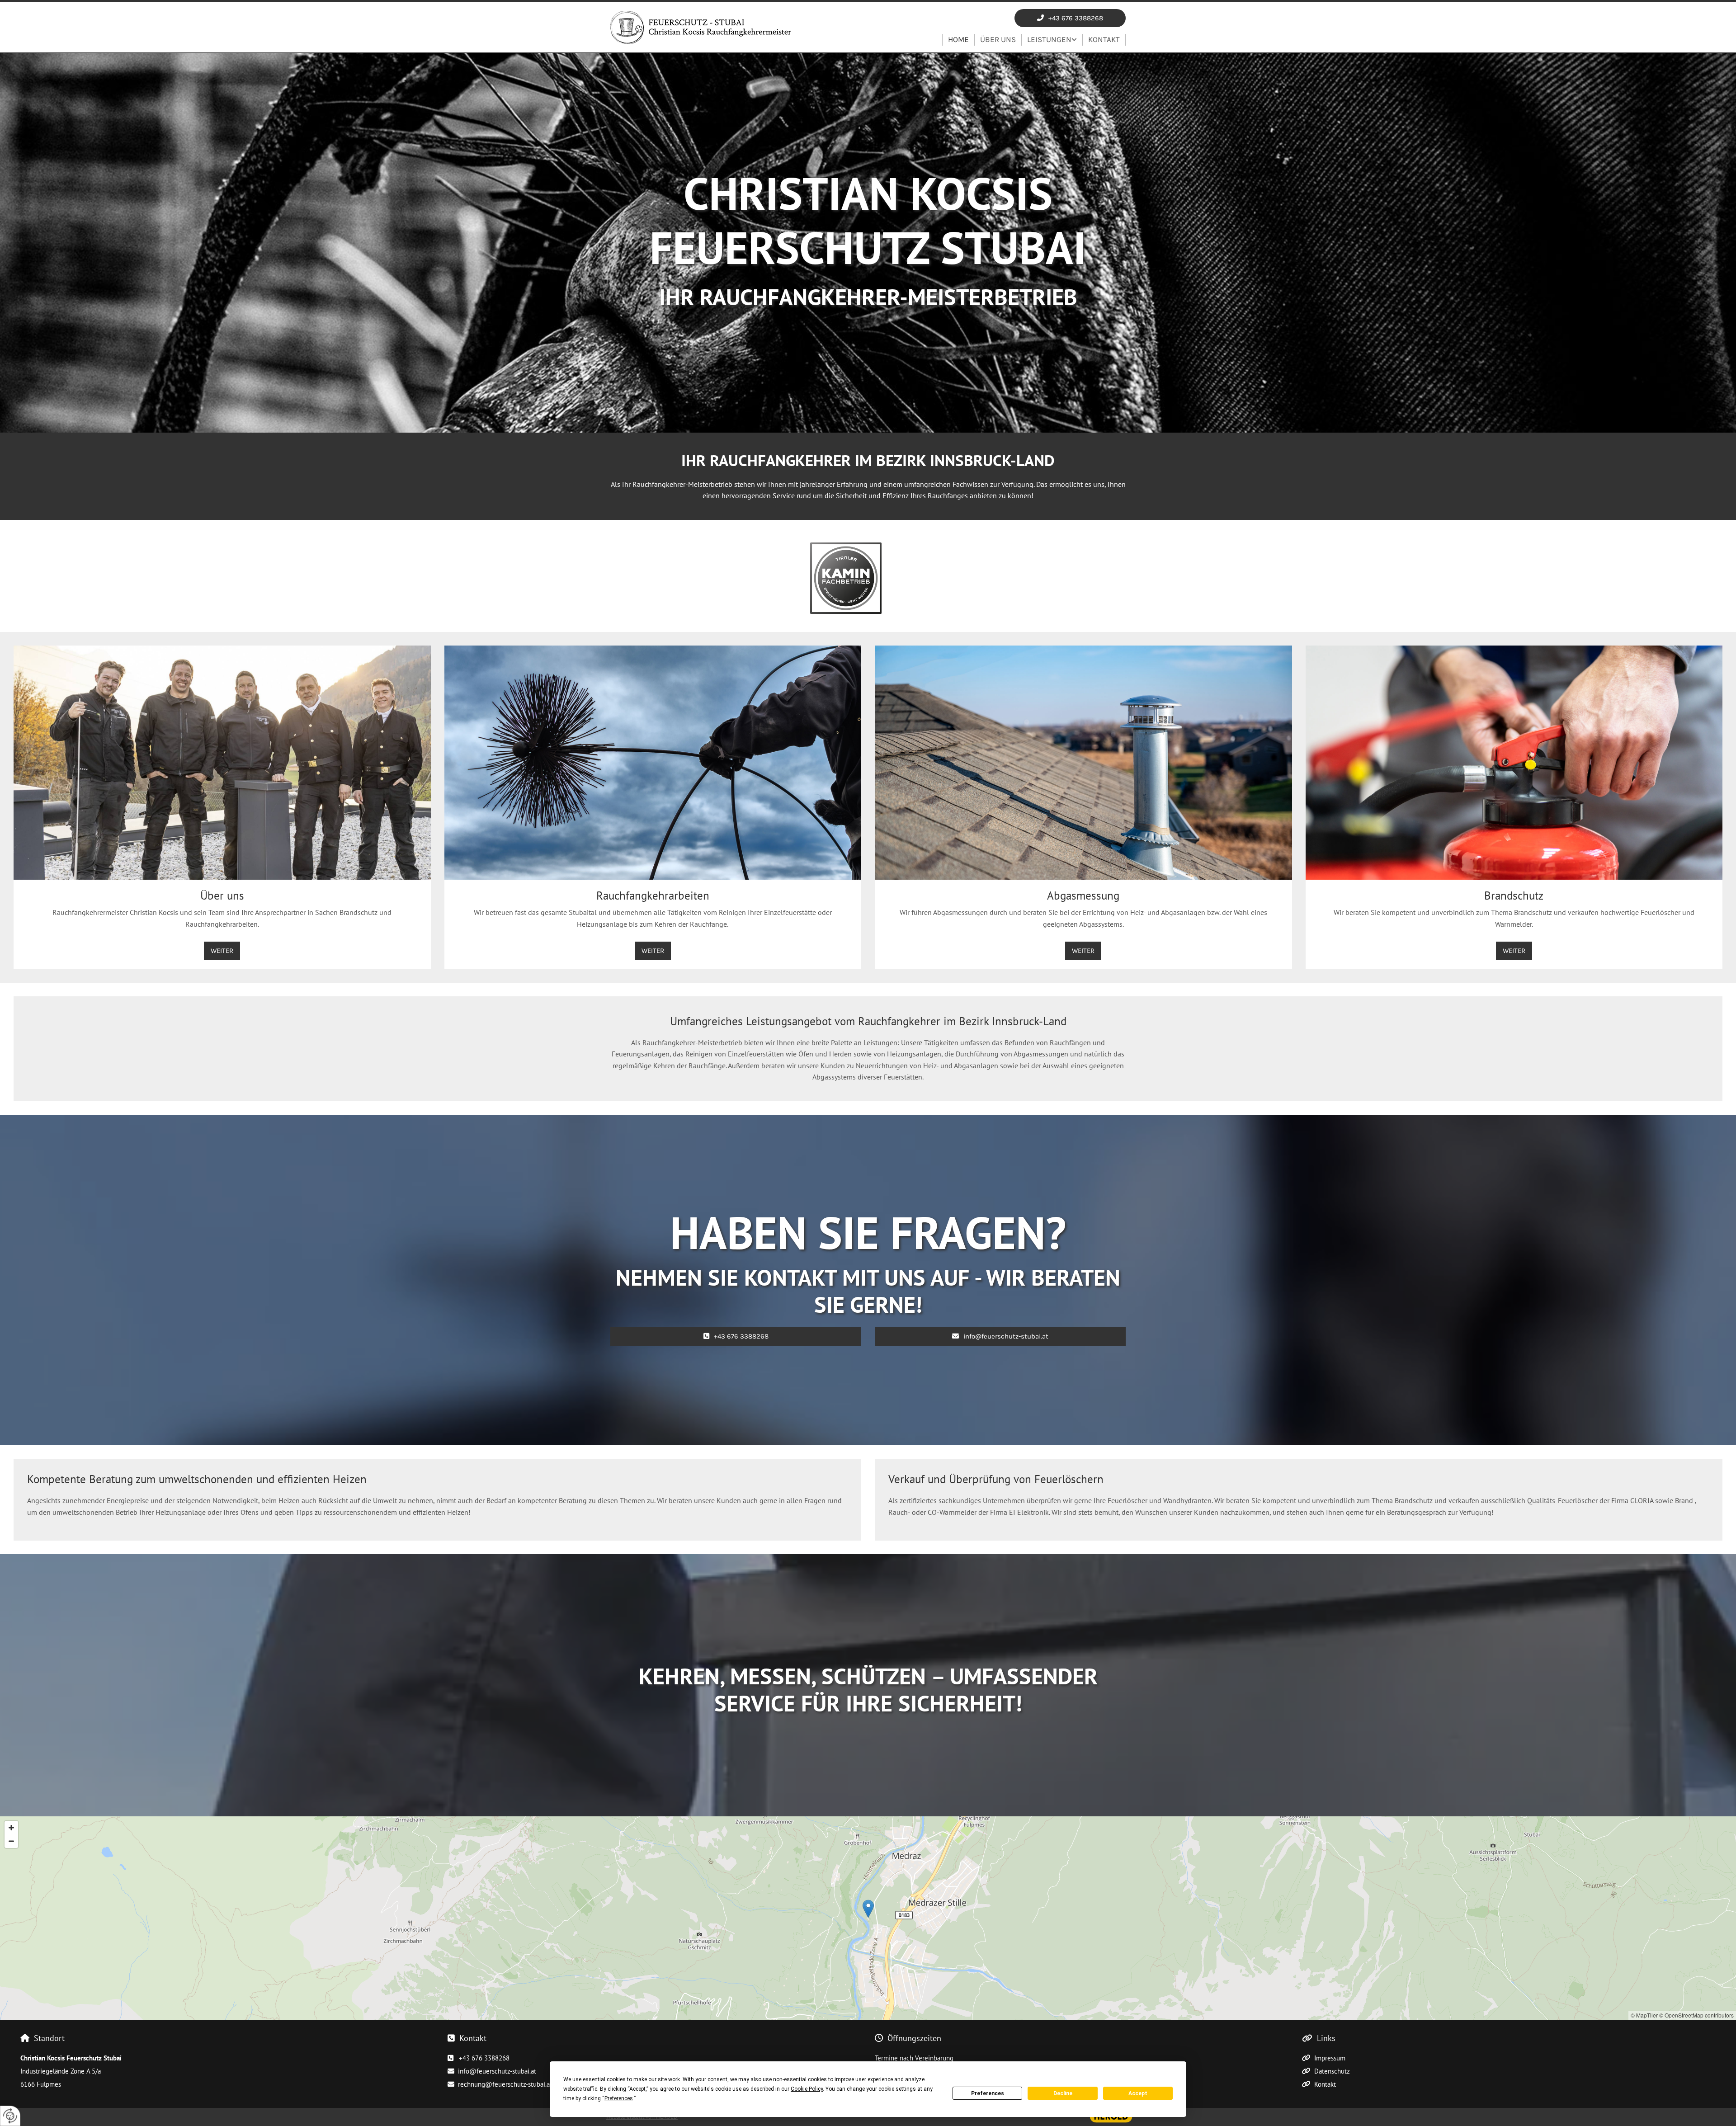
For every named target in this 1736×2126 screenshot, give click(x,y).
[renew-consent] (10, 2116)
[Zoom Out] (11, 1841)
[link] (1052, 40)
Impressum (1330, 2058)
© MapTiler (1644, 2015)
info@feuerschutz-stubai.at (497, 2071)
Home (958, 39)
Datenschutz (1332, 2071)
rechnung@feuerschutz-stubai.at (505, 2084)
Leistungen (1049, 39)
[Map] (868, 1918)
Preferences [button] (619, 2098)
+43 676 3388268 (484, 2058)
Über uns (998, 39)
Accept (1138, 2093)
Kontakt (1104, 39)
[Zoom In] (11, 1828)
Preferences (988, 2093)
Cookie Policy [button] (807, 2089)
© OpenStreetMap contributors (1696, 2015)
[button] (1070, 18)
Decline (1063, 2093)
